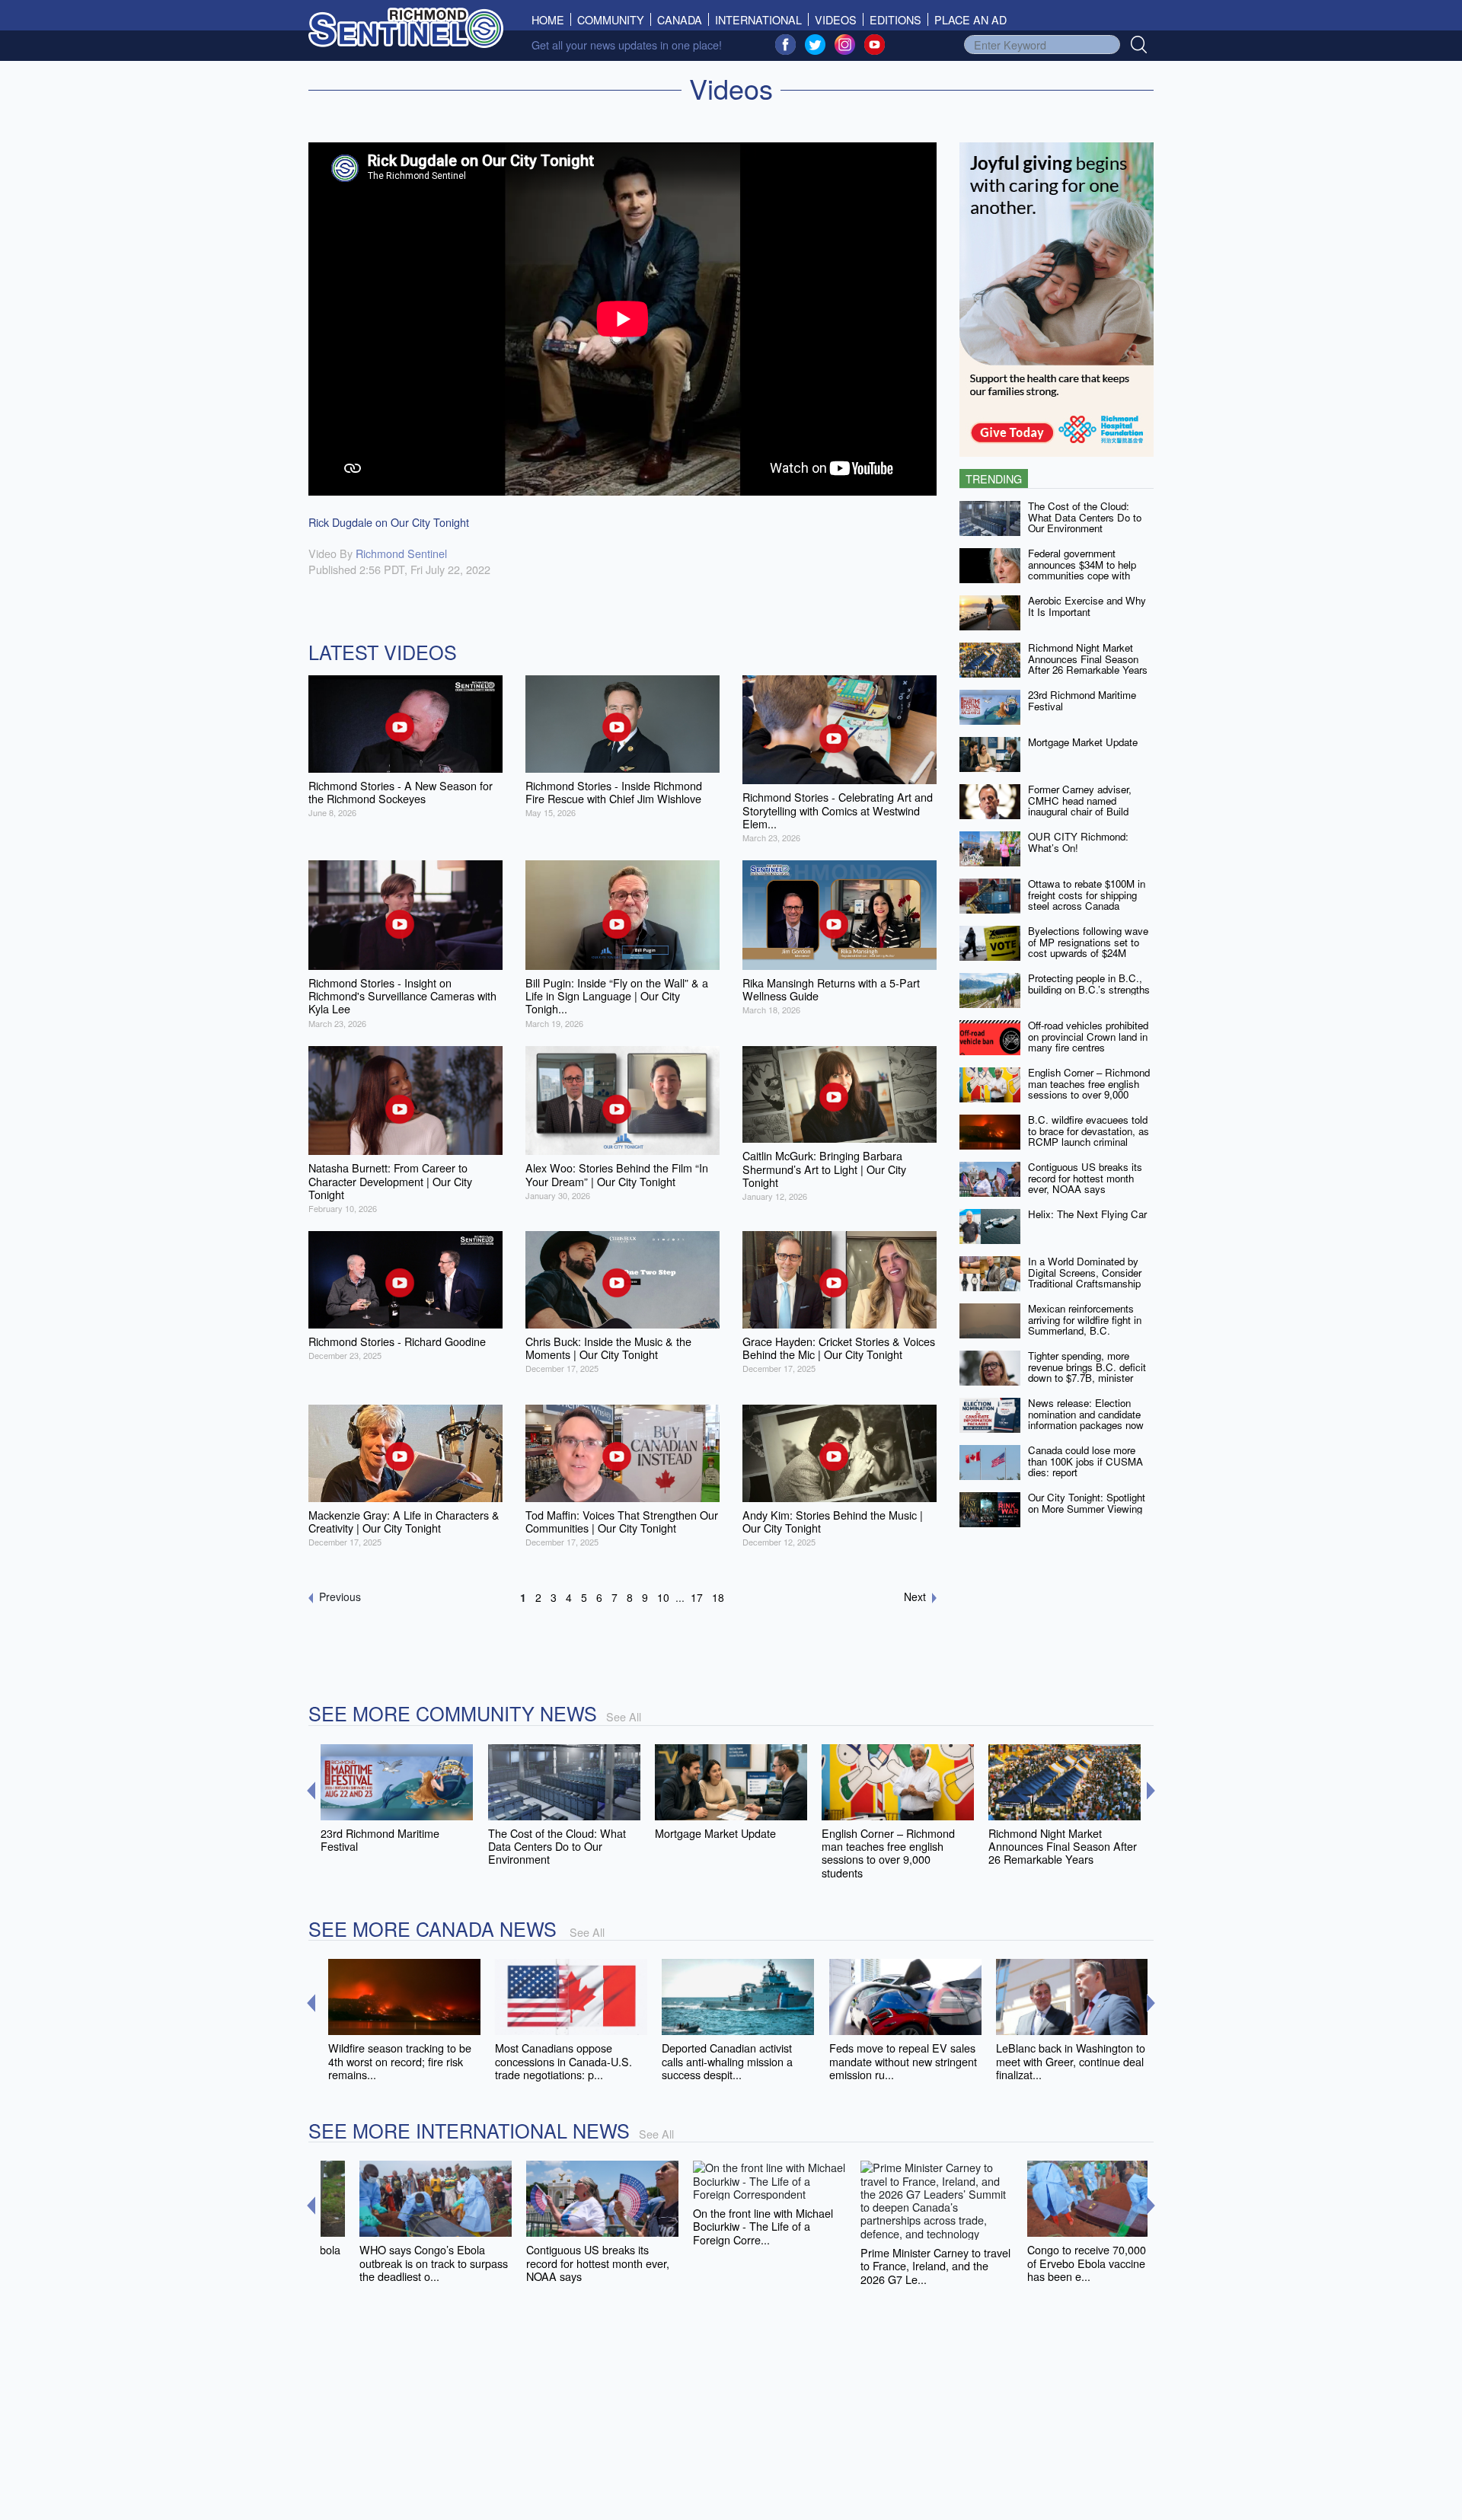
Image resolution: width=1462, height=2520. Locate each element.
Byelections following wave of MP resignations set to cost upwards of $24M (1088, 942)
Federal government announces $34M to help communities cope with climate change (1082, 570)
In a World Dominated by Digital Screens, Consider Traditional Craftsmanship (1085, 1272)
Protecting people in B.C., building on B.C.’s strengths (1089, 984)
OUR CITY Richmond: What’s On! (1078, 842)
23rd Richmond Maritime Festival (1082, 700)
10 (663, 1597)
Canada (680, 19)
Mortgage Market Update (1083, 742)
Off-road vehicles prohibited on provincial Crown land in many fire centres (1088, 1036)
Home (551, 19)
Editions (895, 19)
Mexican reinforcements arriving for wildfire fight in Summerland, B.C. (1085, 1319)
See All (624, 1716)
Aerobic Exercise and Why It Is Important (1087, 606)
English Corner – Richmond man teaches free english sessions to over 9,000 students (1089, 1089)
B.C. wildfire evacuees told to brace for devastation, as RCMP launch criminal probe (1089, 1136)
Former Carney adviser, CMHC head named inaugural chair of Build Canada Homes (1080, 806)
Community (611, 19)
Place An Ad (970, 19)
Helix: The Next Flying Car (1087, 1214)
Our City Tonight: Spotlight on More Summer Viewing (1087, 1503)
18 (718, 1597)
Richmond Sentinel (401, 553)
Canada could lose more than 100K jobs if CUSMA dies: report (1085, 1461)
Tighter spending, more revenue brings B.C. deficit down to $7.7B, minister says (1087, 1372)
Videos (836, 19)
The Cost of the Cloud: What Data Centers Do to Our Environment (1085, 517)
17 (697, 1597)
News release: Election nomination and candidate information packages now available (1086, 1419)
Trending (994, 478)
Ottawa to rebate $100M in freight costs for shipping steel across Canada (1087, 895)
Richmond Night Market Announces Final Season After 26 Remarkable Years (1088, 659)
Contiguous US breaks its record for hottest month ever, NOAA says (1085, 1178)
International (758, 19)
